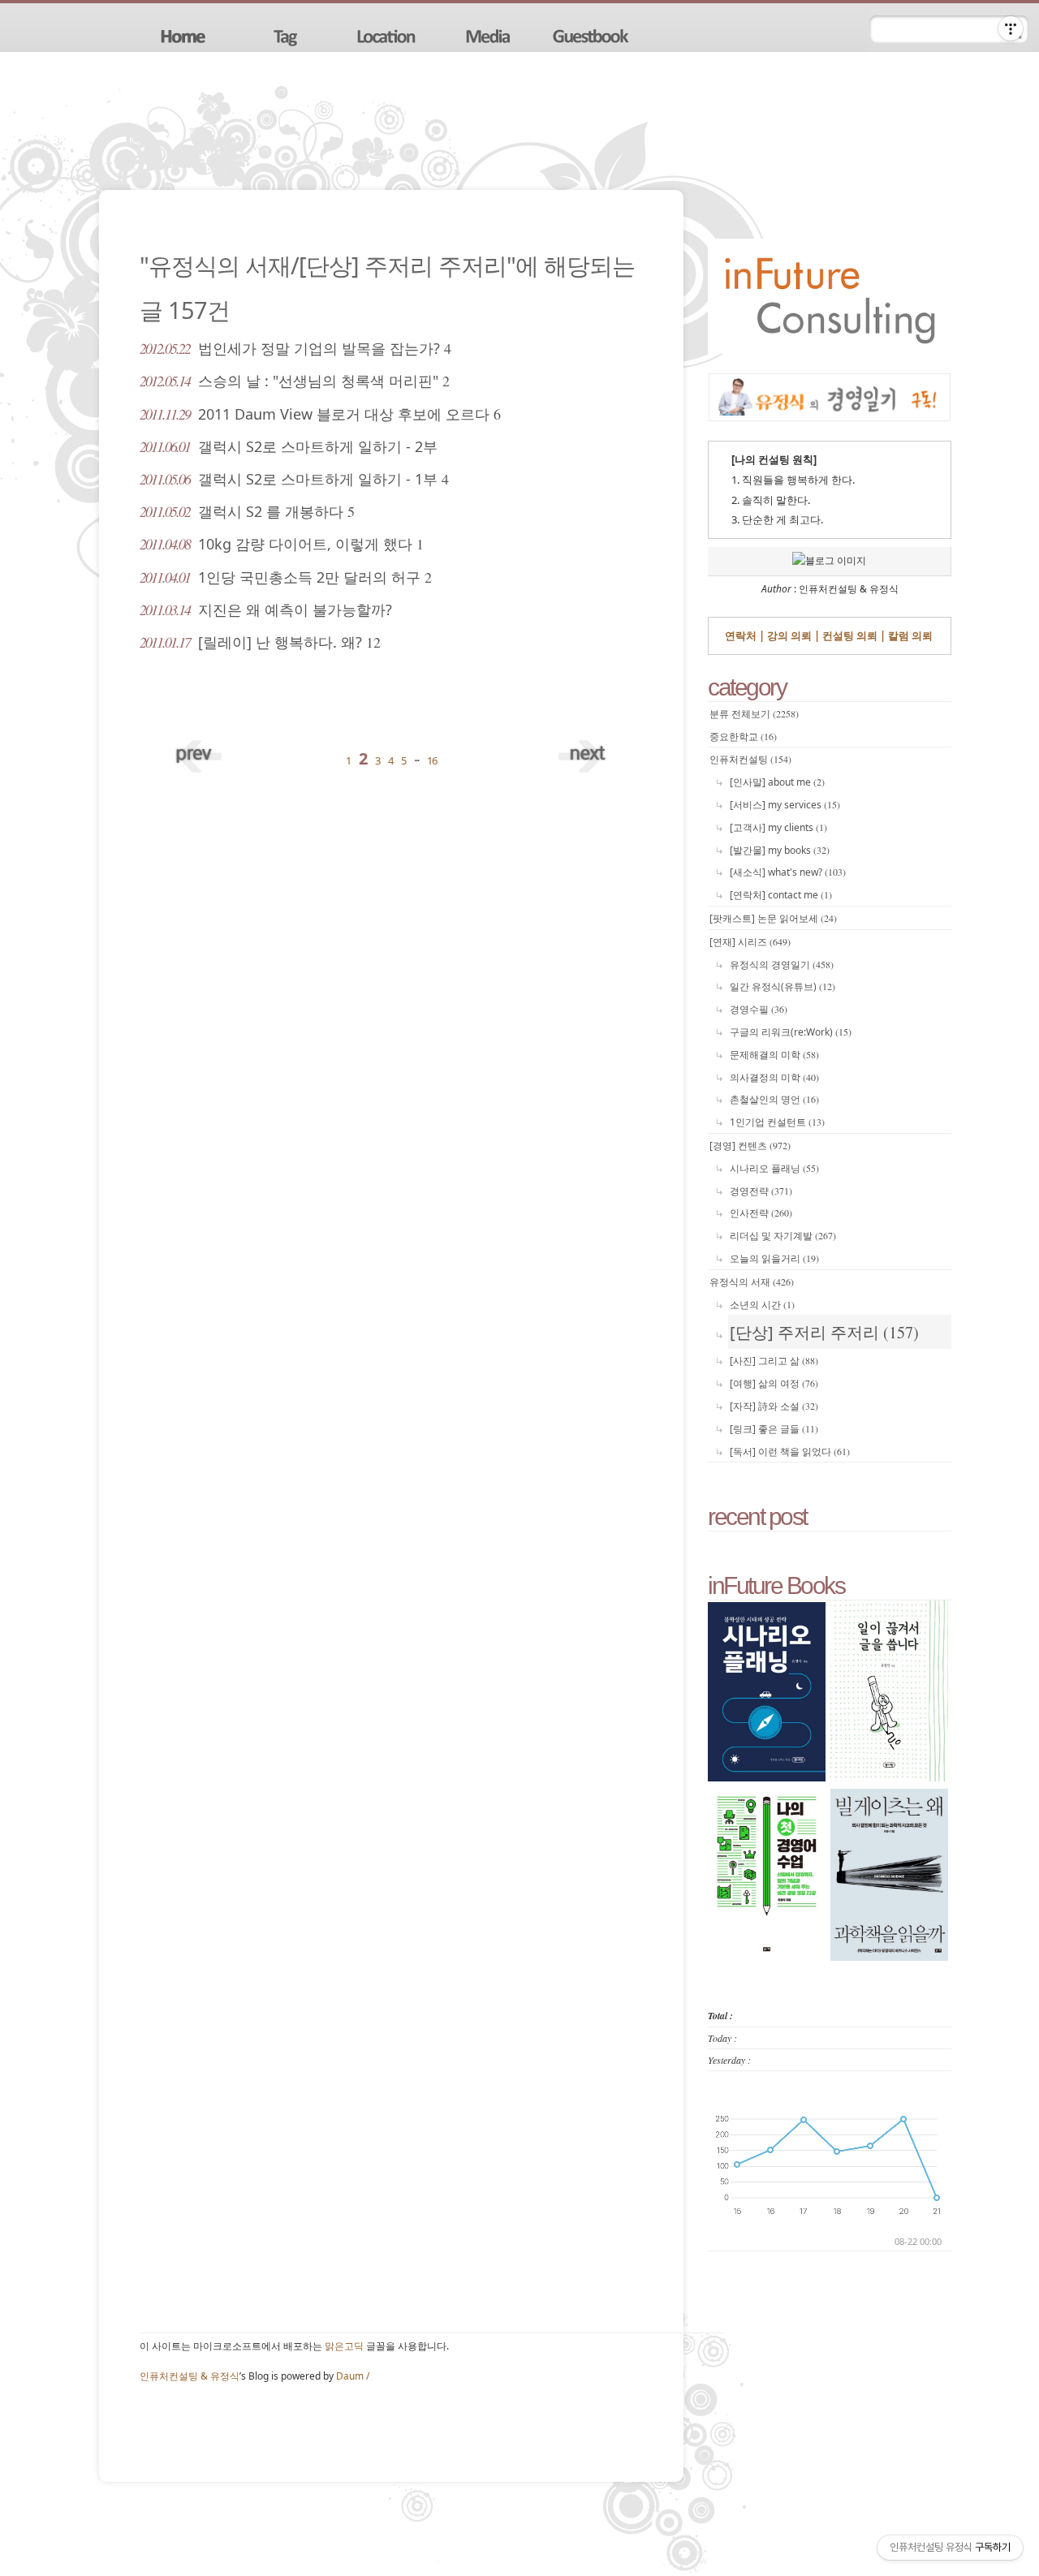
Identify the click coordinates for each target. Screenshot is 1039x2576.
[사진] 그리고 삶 (774, 1361)
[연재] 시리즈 (750, 942)
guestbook (593, 35)
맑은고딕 (344, 2346)
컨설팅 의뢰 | (853, 635)
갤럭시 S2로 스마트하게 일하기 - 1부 (294, 479)
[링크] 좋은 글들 (774, 1429)
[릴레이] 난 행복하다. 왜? (260, 642)
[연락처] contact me (781, 895)
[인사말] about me (777, 782)
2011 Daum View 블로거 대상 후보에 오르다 (320, 414)
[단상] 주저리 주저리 (824, 1332)
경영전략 (761, 1191)
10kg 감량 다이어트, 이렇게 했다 (282, 544)
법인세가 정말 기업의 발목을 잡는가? (295, 348)
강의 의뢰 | (792, 635)
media (490, 35)
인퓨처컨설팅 (750, 759)
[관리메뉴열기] (1011, 28)
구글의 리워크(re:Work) (791, 1032)
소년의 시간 (762, 1305)
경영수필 (759, 1009)
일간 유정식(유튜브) (782, 986)
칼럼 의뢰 (909, 635)
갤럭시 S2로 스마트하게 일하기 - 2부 (289, 446)
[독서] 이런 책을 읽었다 (790, 1452)
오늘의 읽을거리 (774, 1258)
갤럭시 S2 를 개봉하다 (247, 511)
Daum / (353, 2376)
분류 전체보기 (754, 714)
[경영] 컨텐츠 (750, 1146)
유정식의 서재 (752, 1282)
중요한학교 (743, 737)
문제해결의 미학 (774, 1055)
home (183, 35)
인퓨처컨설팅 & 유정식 (190, 2376)
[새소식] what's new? (788, 872)
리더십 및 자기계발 (783, 1236)
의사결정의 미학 (774, 1077)
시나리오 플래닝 (774, 1168)
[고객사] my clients (778, 827)
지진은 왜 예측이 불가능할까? (266, 610)
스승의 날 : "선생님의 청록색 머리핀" (295, 381)
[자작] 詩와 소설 (774, 1406)
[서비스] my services (785, 805)
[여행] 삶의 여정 (774, 1383)
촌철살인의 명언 (774, 1099)
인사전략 (761, 1213)
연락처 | (745, 635)
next (582, 752)
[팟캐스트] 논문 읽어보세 (773, 918)
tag (286, 35)
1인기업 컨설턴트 (777, 1122)
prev (200, 752)
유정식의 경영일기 (782, 965)
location (388, 35)
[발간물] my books (780, 850)
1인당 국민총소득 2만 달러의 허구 (286, 577)
